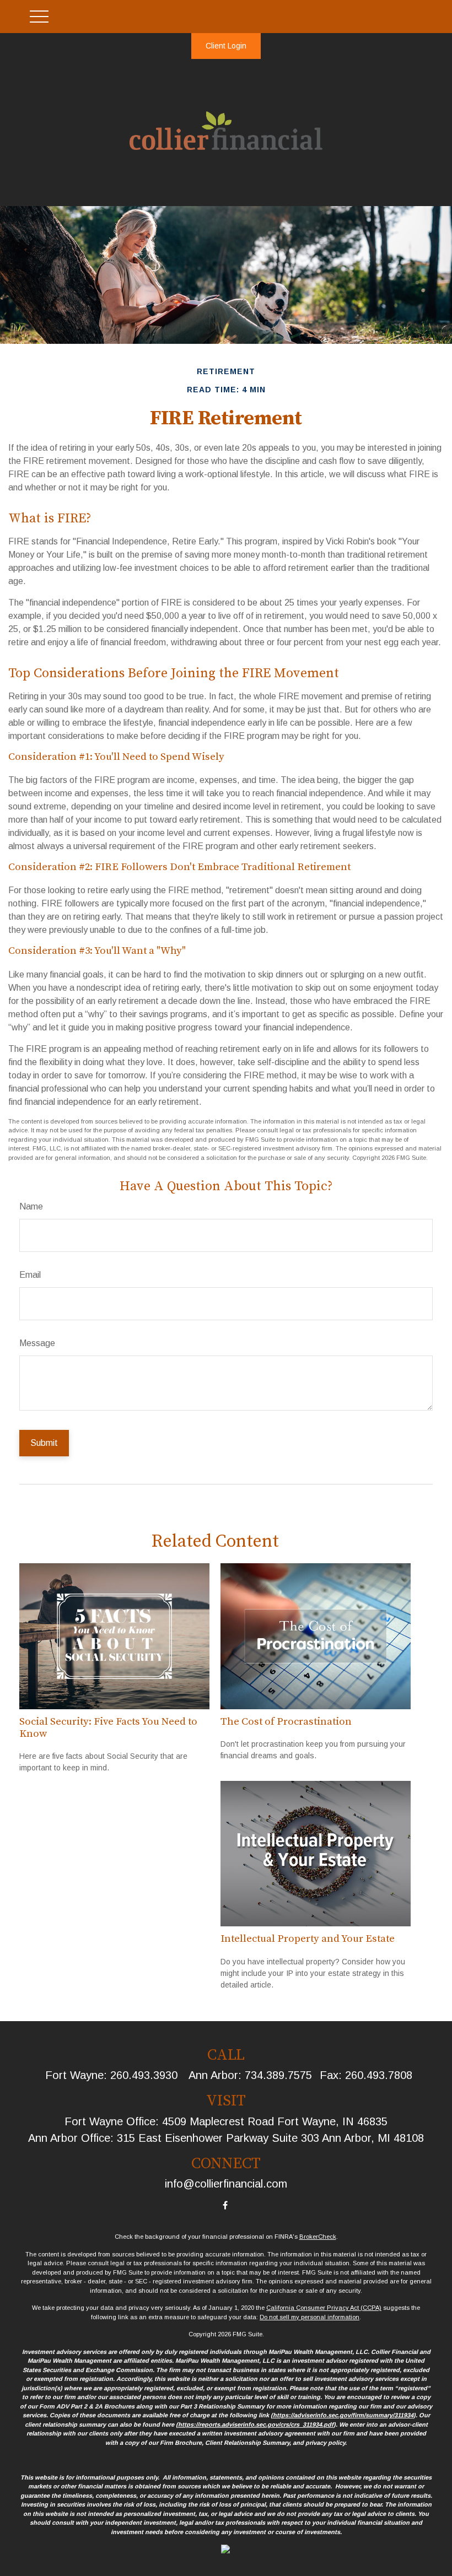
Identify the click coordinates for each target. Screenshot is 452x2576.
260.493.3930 (144, 2075)
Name (31, 1206)
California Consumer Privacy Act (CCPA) (324, 2308)
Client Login (226, 46)
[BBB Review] (225, 2551)
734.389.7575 (278, 2075)
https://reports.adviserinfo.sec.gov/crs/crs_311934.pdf (256, 2424)
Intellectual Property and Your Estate (308, 1939)
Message (37, 1343)
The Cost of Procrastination (286, 1722)
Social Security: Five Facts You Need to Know (108, 1728)
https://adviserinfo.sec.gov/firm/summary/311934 (343, 2415)
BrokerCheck (318, 2237)
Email (30, 1275)
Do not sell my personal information (310, 2317)
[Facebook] (225, 2205)
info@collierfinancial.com (226, 2184)
